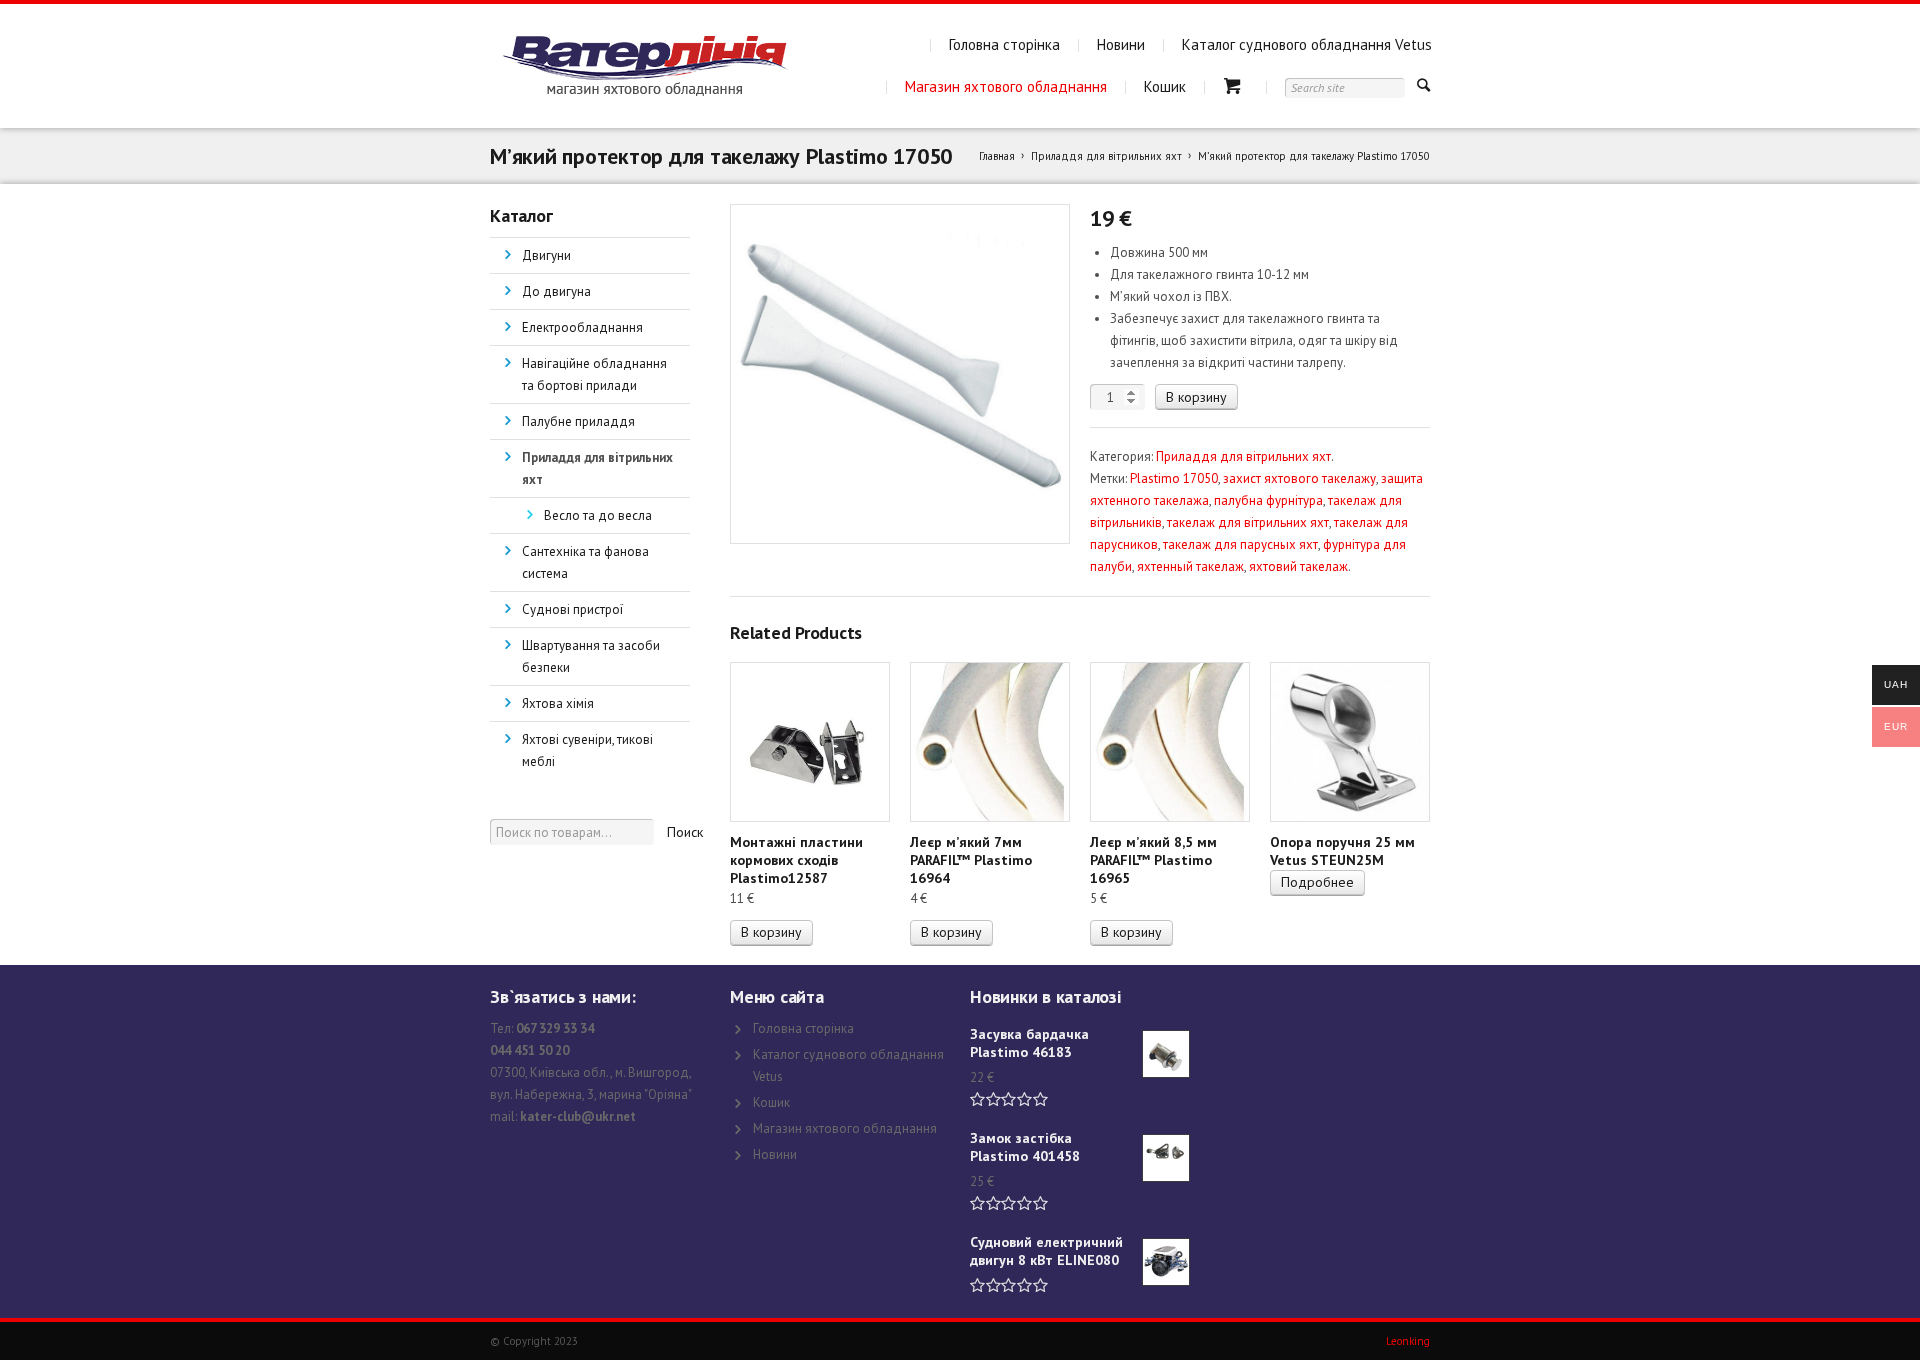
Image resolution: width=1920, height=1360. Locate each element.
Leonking (1408, 1341)
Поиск (685, 832)
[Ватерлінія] (644, 66)
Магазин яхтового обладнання (1006, 86)
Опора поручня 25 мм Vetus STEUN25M (1342, 851)
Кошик (1165, 86)
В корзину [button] (771, 932)
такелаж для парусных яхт (1240, 544)
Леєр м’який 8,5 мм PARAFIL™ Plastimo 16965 (1153, 860)
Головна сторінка (1004, 44)
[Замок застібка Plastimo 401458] (1166, 1158)
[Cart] (1235, 86)
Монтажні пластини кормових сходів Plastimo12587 (796, 860)
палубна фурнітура (1268, 500)
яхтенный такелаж (1190, 566)
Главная (997, 156)
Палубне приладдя (578, 421)
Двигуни (546, 255)
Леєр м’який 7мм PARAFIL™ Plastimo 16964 (971, 860)
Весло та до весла (598, 515)
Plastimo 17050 (1174, 478)
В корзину (1196, 397)
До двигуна (556, 291)
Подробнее (1317, 882)
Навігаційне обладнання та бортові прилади (594, 374)
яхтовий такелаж (1298, 566)
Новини (1121, 44)
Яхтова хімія (558, 703)
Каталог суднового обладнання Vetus (1307, 44)
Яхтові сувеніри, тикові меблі (587, 750)
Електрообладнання (582, 327)
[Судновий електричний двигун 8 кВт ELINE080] (1166, 1262)
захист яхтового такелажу (1299, 478)
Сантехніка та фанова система (585, 562)
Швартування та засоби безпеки (591, 656)
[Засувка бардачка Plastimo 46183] (1166, 1054)
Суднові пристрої (572, 609)
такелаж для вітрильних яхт (1248, 522)
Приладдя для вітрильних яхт (1106, 156)
